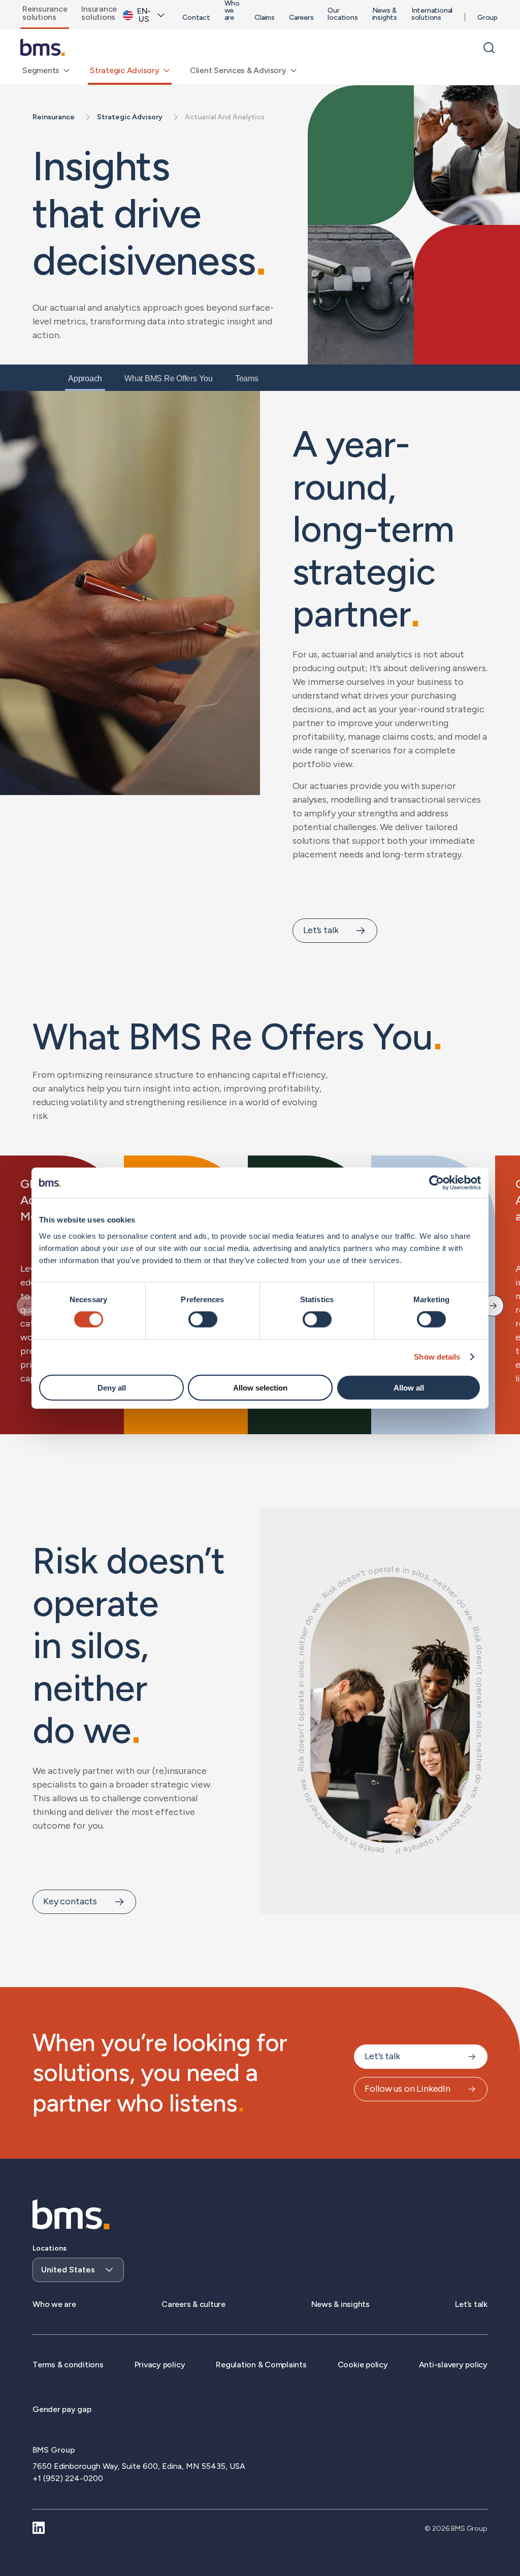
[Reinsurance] (43, 48)
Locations (50, 2248)
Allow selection (260, 1387)
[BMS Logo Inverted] (71, 2215)
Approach (85, 378)
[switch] (203, 1319)
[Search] (489, 48)
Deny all (112, 1387)
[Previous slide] (27, 1306)
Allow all (409, 1387)
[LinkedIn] (39, 2529)
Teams (247, 378)
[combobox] (78, 2263)
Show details (437, 1357)
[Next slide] (493, 1306)
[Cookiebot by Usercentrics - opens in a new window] (436, 1183)
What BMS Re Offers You (169, 378)
